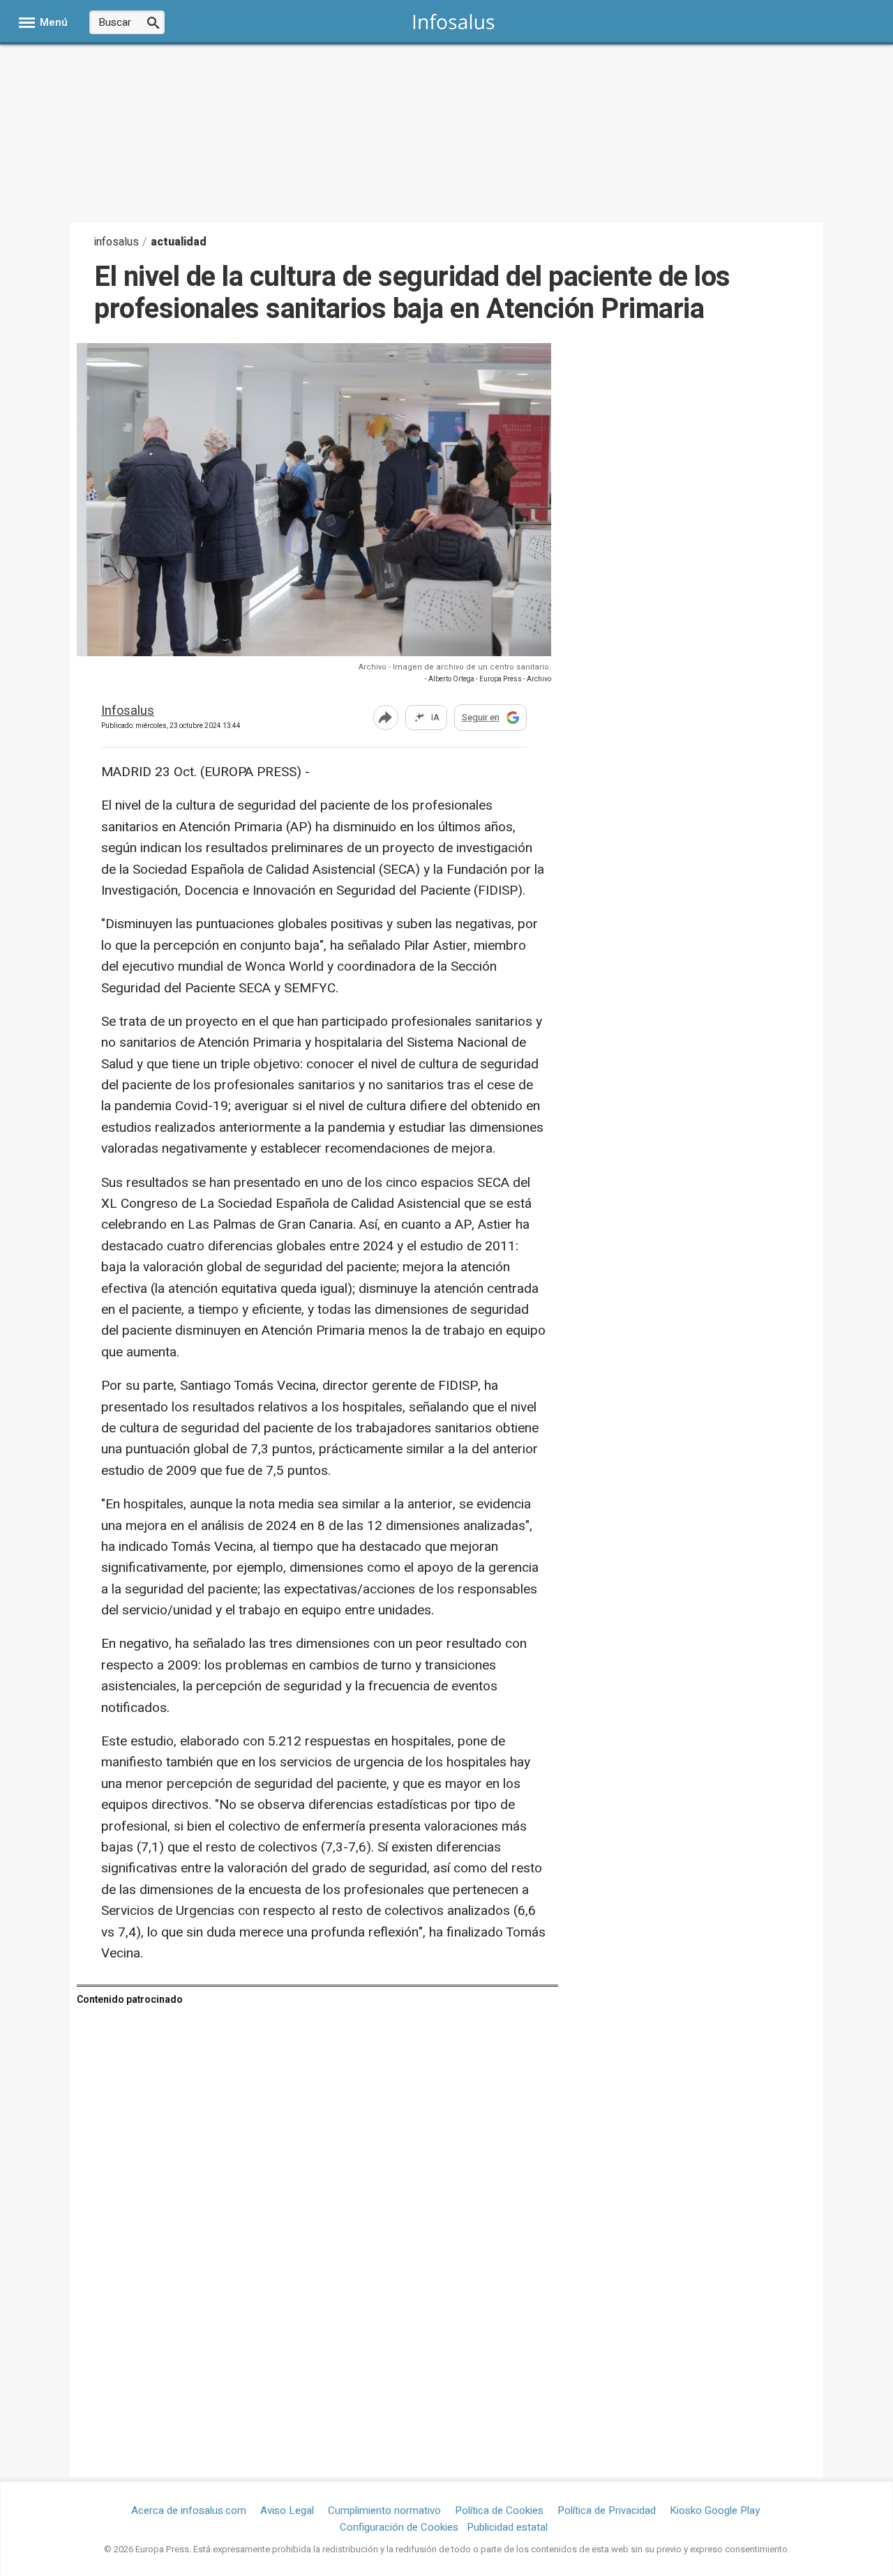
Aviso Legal (287, 2510)
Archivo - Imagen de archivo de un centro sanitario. (455, 667)
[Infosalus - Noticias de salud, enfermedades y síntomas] (454, 21)
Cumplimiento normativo (384, 2510)
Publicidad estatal (507, 2527)
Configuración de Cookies (399, 2527)
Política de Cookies (499, 2510)
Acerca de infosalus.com (189, 2510)
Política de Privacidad (607, 2510)
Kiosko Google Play (715, 2510)
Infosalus (128, 712)
